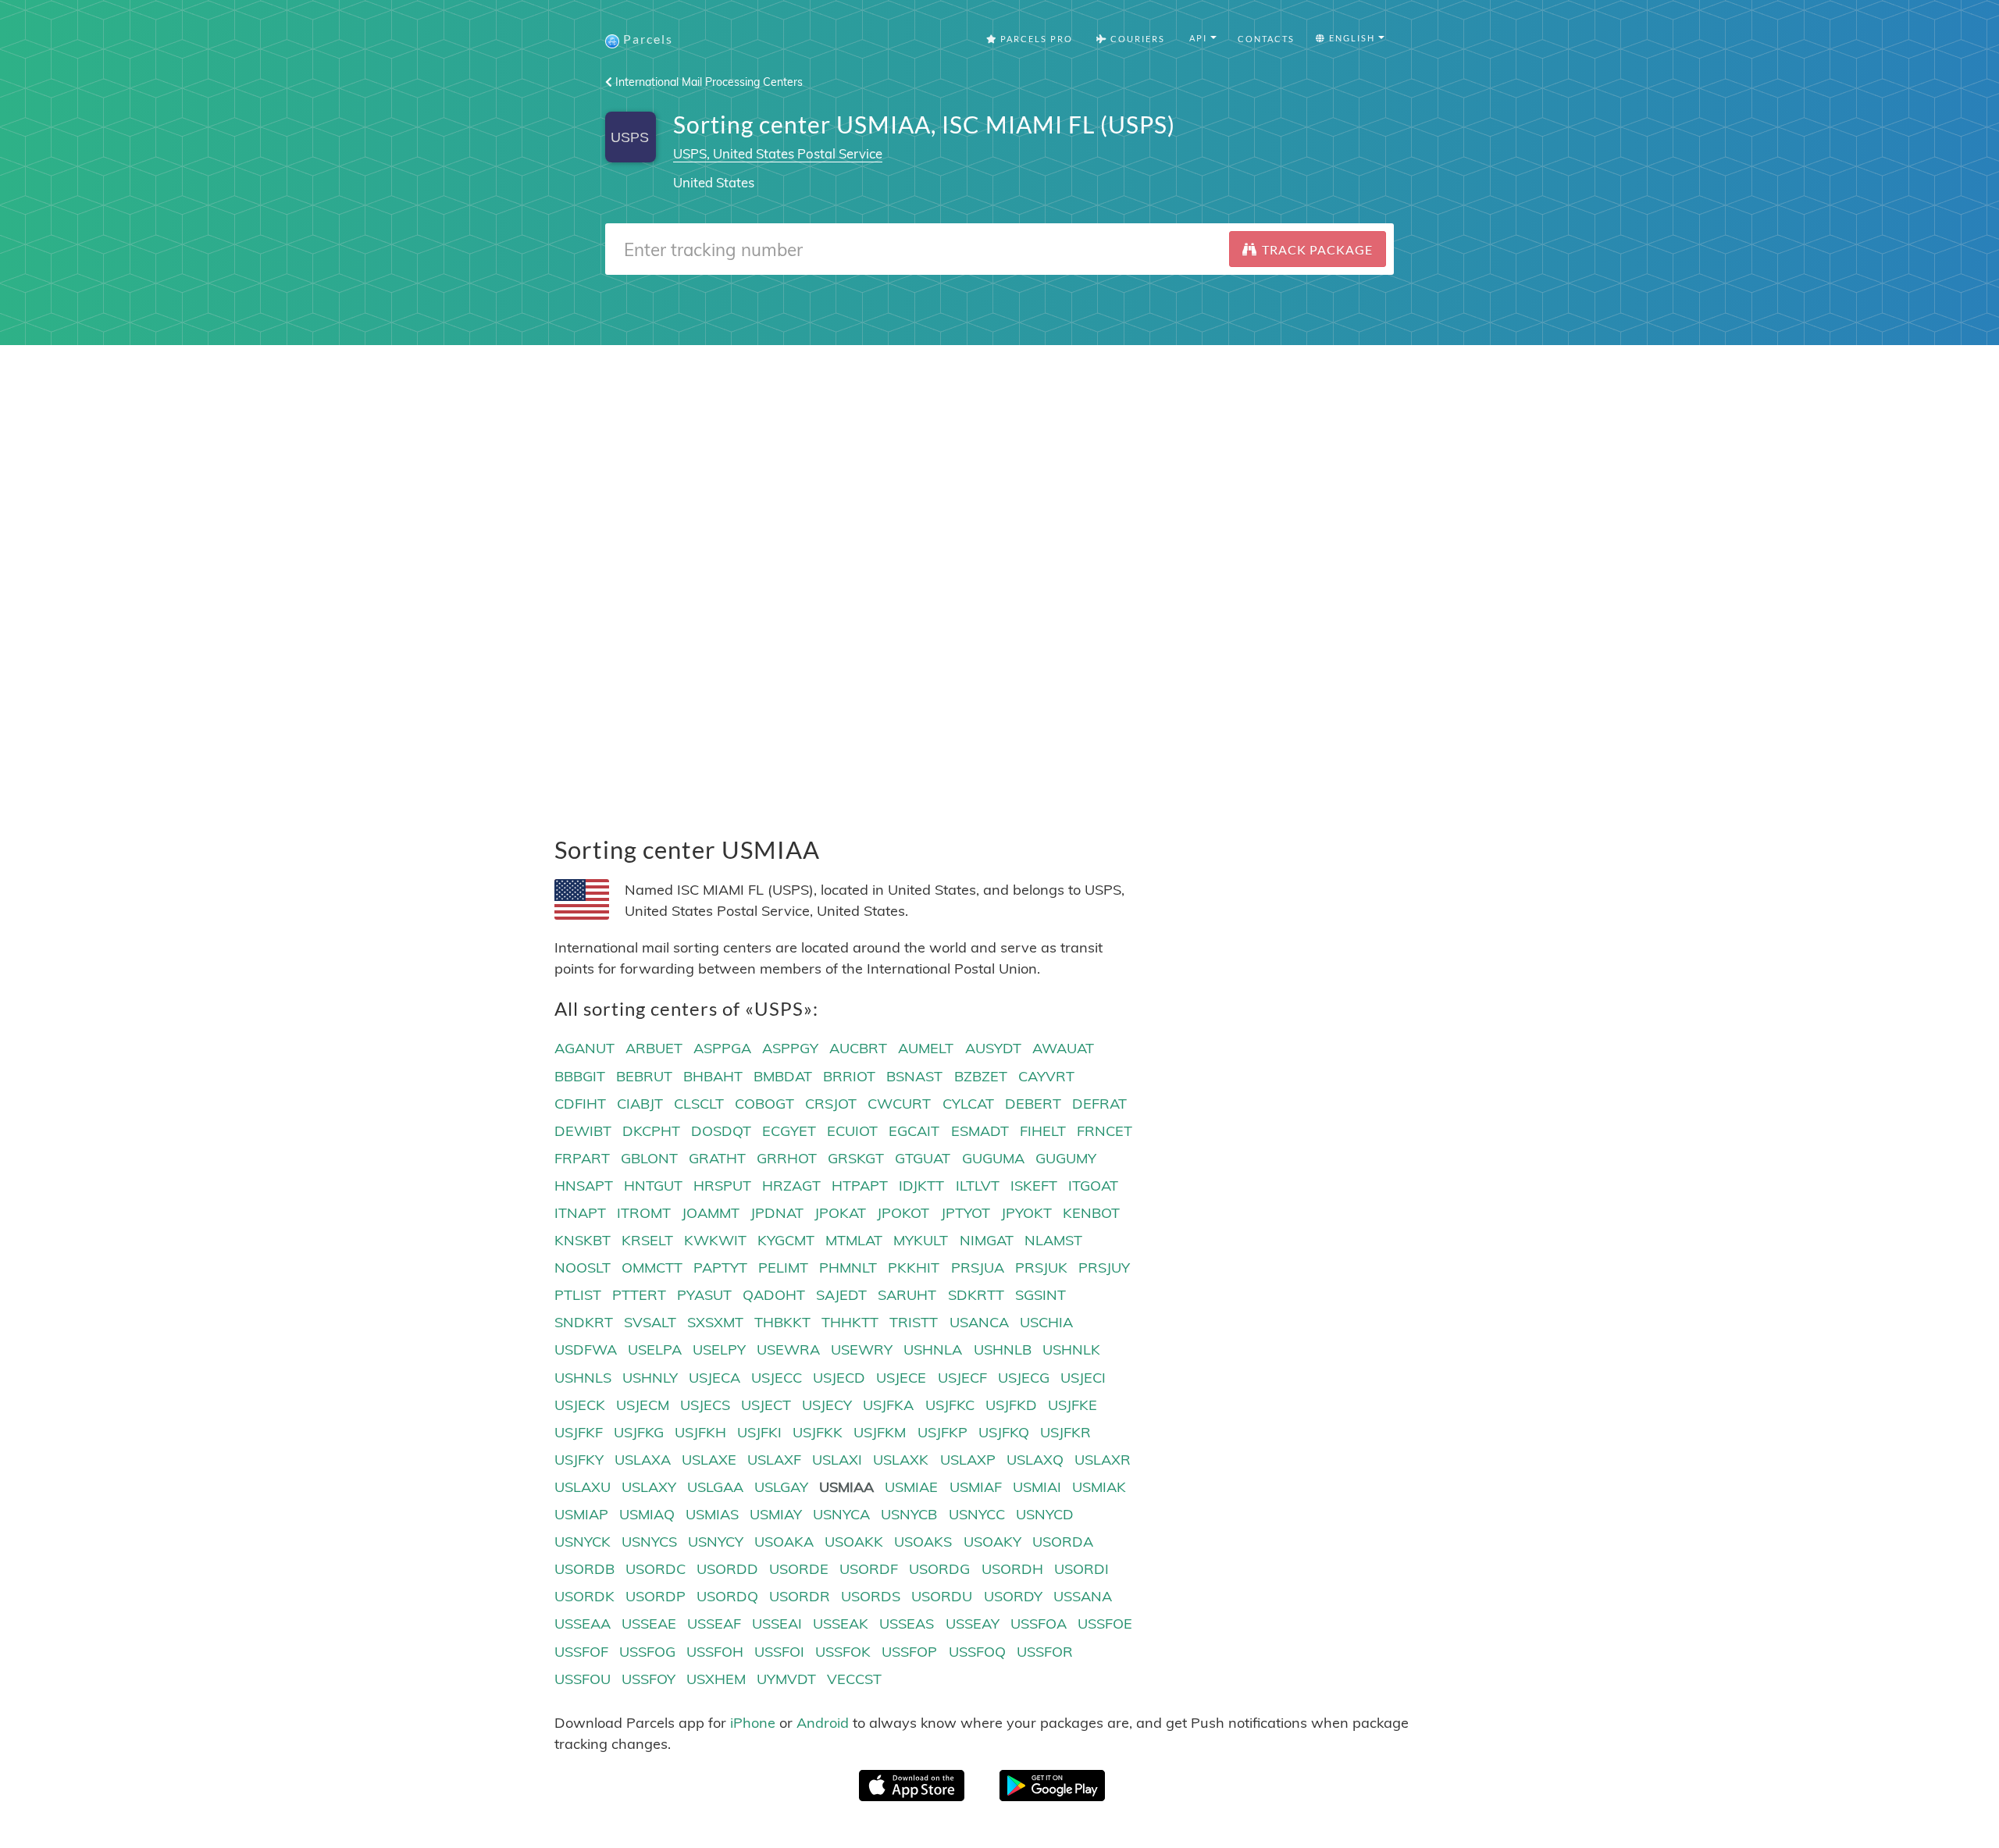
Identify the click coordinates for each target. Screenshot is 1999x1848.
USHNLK (1071, 1350)
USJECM (643, 1405)
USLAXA (643, 1460)
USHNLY (650, 1378)
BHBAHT (713, 1076)
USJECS (705, 1405)
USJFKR (1065, 1432)
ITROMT (644, 1213)
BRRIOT (849, 1076)
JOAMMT (711, 1213)
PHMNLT (848, 1268)
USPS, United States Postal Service (778, 153)
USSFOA (1039, 1624)
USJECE (901, 1378)
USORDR (800, 1596)
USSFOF (581, 1652)
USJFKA (888, 1405)
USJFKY (579, 1460)
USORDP (656, 1596)
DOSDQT (721, 1131)
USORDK (584, 1596)
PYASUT (704, 1295)
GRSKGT (856, 1158)
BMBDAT (783, 1076)
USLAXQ (1035, 1460)
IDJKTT (921, 1186)
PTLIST (578, 1295)
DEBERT (1033, 1104)
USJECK (580, 1405)
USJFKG (639, 1432)
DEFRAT (1099, 1104)
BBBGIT (580, 1076)
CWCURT (899, 1104)
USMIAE (911, 1487)
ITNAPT (580, 1213)
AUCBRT (858, 1048)
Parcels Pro (1035, 39)
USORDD (727, 1569)
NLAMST (1053, 1240)
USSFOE (1105, 1624)
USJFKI (759, 1432)
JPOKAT (840, 1213)
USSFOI (779, 1652)
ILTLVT (978, 1186)
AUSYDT (993, 1048)
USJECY (827, 1405)
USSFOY (649, 1679)
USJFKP (942, 1432)
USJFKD (1011, 1405)
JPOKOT (903, 1213)
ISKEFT (1034, 1186)
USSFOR (1045, 1652)
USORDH (1012, 1569)
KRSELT (647, 1240)
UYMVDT (786, 1679)
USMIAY (776, 1514)
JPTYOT (966, 1213)
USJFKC (950, 1405)
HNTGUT (653, 1186)
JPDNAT (777, 1213)
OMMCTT (652, 1268)
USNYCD (1045, 1514)
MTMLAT (854, 1240)
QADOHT (774, 1295)
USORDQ (727, 1596)
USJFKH (700, 1432)
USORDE (799, 1569)
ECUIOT (852, 1131)
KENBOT (1091, 1213)
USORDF (869, 1569)
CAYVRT (1046, 1076)
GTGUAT (923, 1158)
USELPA (655, 1350)
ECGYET (789, 1131)
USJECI (1083, 1378)
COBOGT (764, 1104)
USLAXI (837, 1460)
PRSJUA (978, 1268)
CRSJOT (831, 1104)
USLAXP (968, 1460)
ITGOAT (1093, 1186)
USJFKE (1073, 1405)
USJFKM (880, 1432)
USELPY (719, 1350)
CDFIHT (580, 1104)
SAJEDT (841, 1295)
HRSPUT (722, 1186)
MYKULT (921, 1240)
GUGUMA (993, 1158)
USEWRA (788, 1350)
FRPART (582, 1158)
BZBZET (981, 1076)
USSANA (1083, 1596)
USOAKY (992, 1542)
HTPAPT (860, 1186)
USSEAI (777, 1624)
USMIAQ (647, 1514)
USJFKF (579, 1432)
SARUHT (907, 1295)
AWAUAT (1063, 1048)
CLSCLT (699, 1104)
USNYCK (583, 1542)
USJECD (839, 1378)
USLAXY (649, 1487)
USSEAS (907, 1624)
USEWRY (862, 1350)
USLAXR (1103, 1460)
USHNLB (1003, 1350)
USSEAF (714, 1624)
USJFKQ (1004, 1432)
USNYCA (841, 1514)
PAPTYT (720, 1268)
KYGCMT (786, 1240)
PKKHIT (914, 1268)
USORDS (871, 1596)
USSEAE (649, 1624)
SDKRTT (976, 1295)
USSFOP (909, 1652)
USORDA (1063, 1542)
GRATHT (717, 1158)
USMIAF (976, 1487)
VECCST (854, 1679)
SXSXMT (715, 1322)
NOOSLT (583, 1268)
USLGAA (715, 1487)
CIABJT (640, 1104)
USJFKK (818, 1432)
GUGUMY (1066, 1158)
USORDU (942, 1596)
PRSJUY (1104, 1268)
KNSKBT (583, 1240)
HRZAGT (791, 1186)
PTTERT (639, 1295)
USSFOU (583, 1679)
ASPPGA (722, 1048)
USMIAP (581, 1514)
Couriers (1136, 39)
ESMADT (980, 1131)
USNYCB (909, 1514)
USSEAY (973, 1624)
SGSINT (1040, 1295)
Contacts (1266, 39)
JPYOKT (1026, 1213)
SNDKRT (584, 1322)
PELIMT (783, 1268)
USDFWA (586, 1350)
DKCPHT (651, 1131)
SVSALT (650, 1322)
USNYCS (649, 1542)
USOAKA (784, 1542)
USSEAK (841, 1624)
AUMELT (926, 1048)
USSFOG (647, 1652)
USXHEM (716, 1679)
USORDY (1013, 1596)
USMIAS (712, 1514)
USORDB (584, 1569)
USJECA (714, 1378)
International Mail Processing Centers (707, 82)
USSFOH (715, 1652)
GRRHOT (787, 1158)
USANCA (979, 1322)
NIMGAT (987, 1240)
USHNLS (583, 1378)
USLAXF (774, 1460)
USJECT (766, 1405)
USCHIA (1046, 1322)
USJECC (777, 1378)
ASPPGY (790, 1048)
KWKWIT (715, 1240)
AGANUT (584, 1048)
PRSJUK (1041, 1268)
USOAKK (854, 1542)
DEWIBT (583, 1131)
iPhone (753, 1723)
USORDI (1081, 1569)
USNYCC (977, 1514)
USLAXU (583, 1487)
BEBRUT (644, 1076)
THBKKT (782, 1322)
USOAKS (923, 1542)
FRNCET (1105, 1131)
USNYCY (716, 1542)
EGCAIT (914, 1131)
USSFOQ (977, 1652)
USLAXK (901, 1460)
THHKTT (850, 1322)
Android (823, 1723)
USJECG (1024, 1378)
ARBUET (654, 1048)
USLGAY (781, 1487)
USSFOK (843, 1652)
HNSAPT (584, 1186)
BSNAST (914, 1076)
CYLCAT (968, 1104)
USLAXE (709, 1460)
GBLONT (649, 1158)
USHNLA (933, 1350)
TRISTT (914, 1322)
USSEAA (583, 1624)
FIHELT (1043, 1131)
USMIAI (1037, 1487)
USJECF (962, 1378)
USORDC (656, 1569)
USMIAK (1099, 1487)
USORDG (939, 1569)
